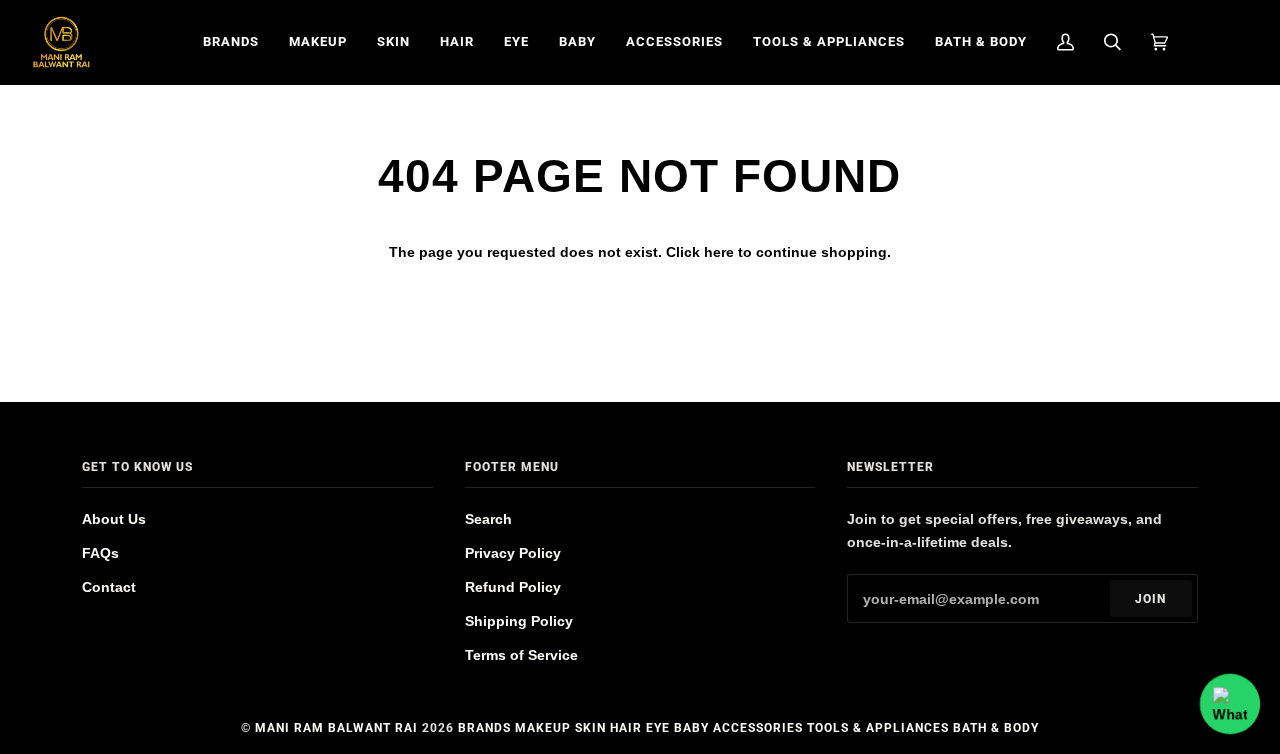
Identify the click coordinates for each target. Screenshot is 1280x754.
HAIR (626, 728)
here (719, 252)
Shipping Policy (519, 621)
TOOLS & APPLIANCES (878, 728)
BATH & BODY (996, 728)
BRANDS (484, 728)
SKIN (590, 728)
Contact (109, 587)
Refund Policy (513, 587)
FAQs (100, 553)
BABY (691, 728)
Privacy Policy (513, 553)
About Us (114, 519)
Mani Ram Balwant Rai (336, 728)
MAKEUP (543, 728)
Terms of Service (521, 655)
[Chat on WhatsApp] (1229, 703)
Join (1150, 599)
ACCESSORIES (758, 728)
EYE (658, 728)
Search (488, 519)
